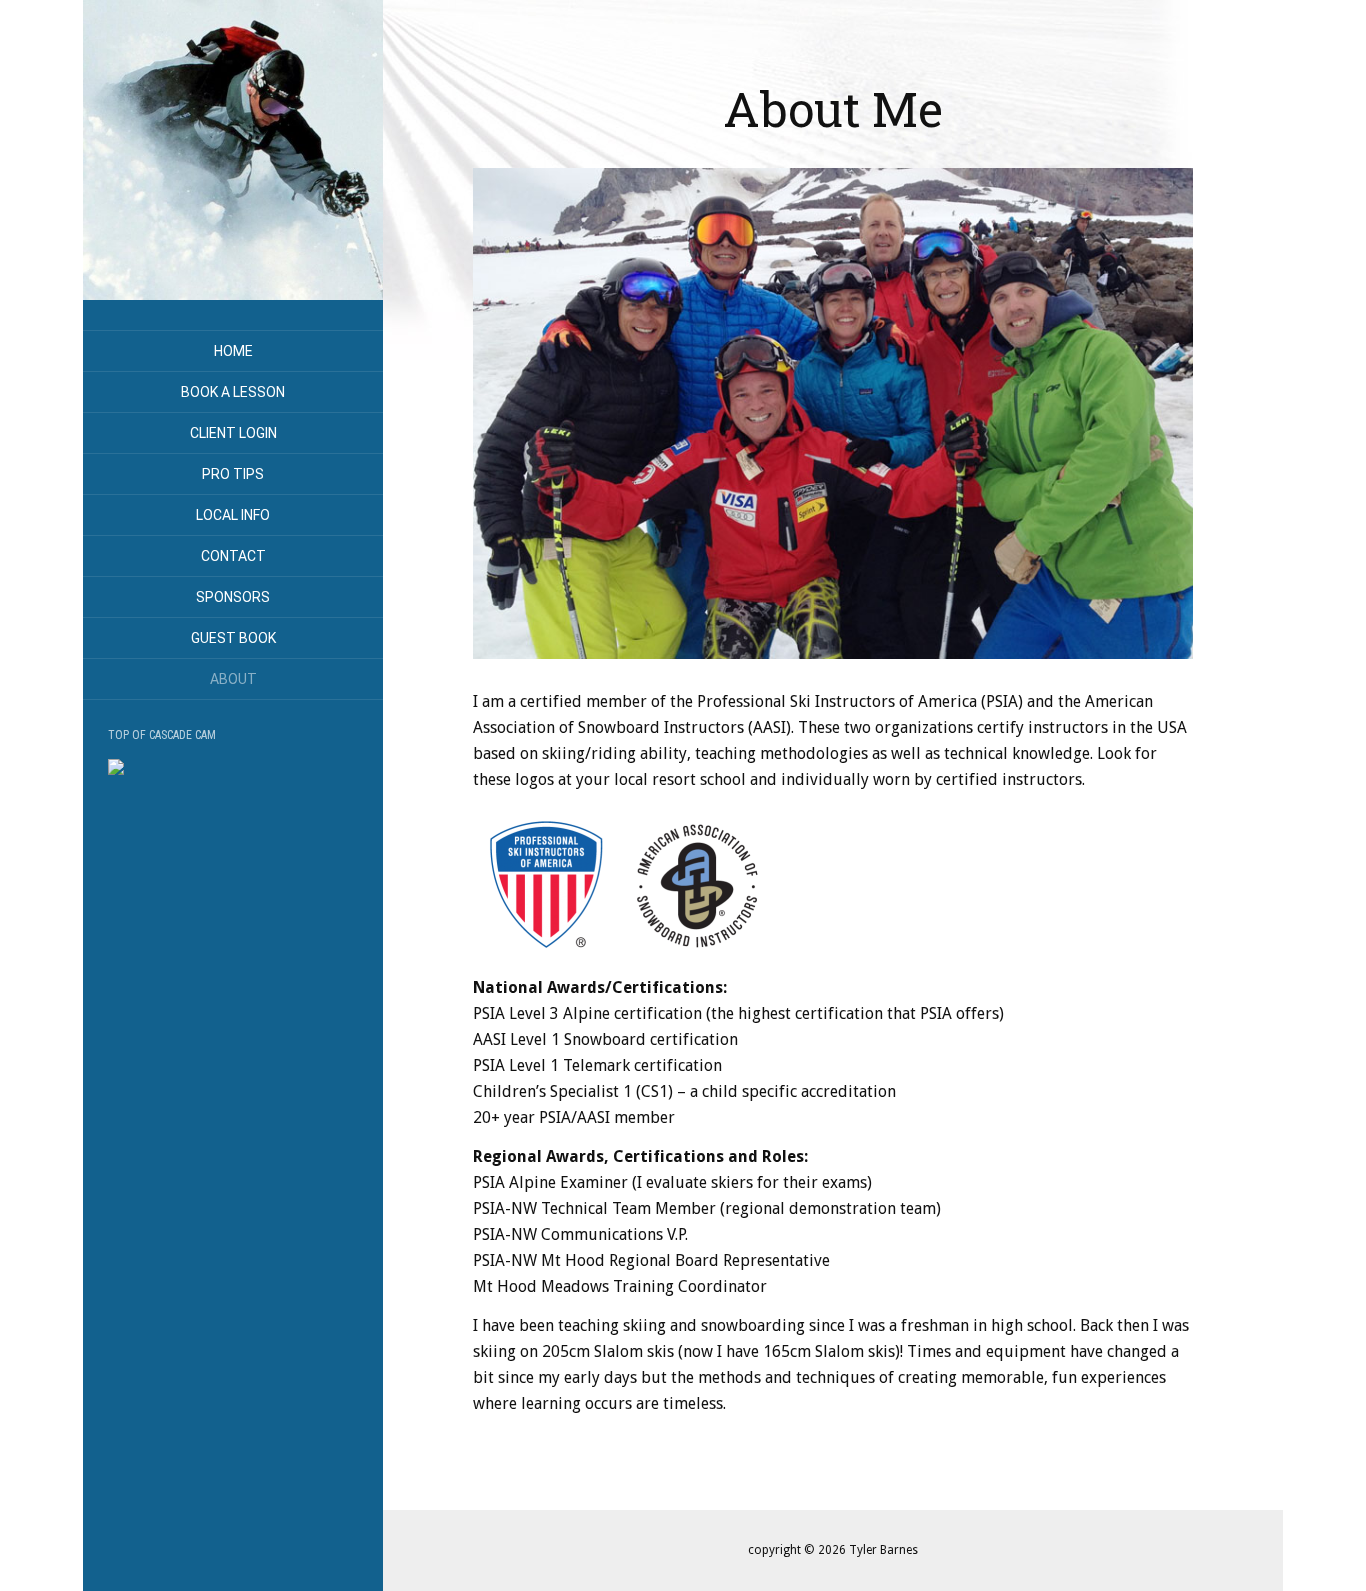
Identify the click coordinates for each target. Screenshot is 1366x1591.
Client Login (233, 433)
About (233, 679)
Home (233, 351)
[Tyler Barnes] (233, 150)
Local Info (233, 515)
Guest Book (233, 638)
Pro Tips (233, 474)
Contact (233, 556)
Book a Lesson (233, 392)
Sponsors (233, 597)
